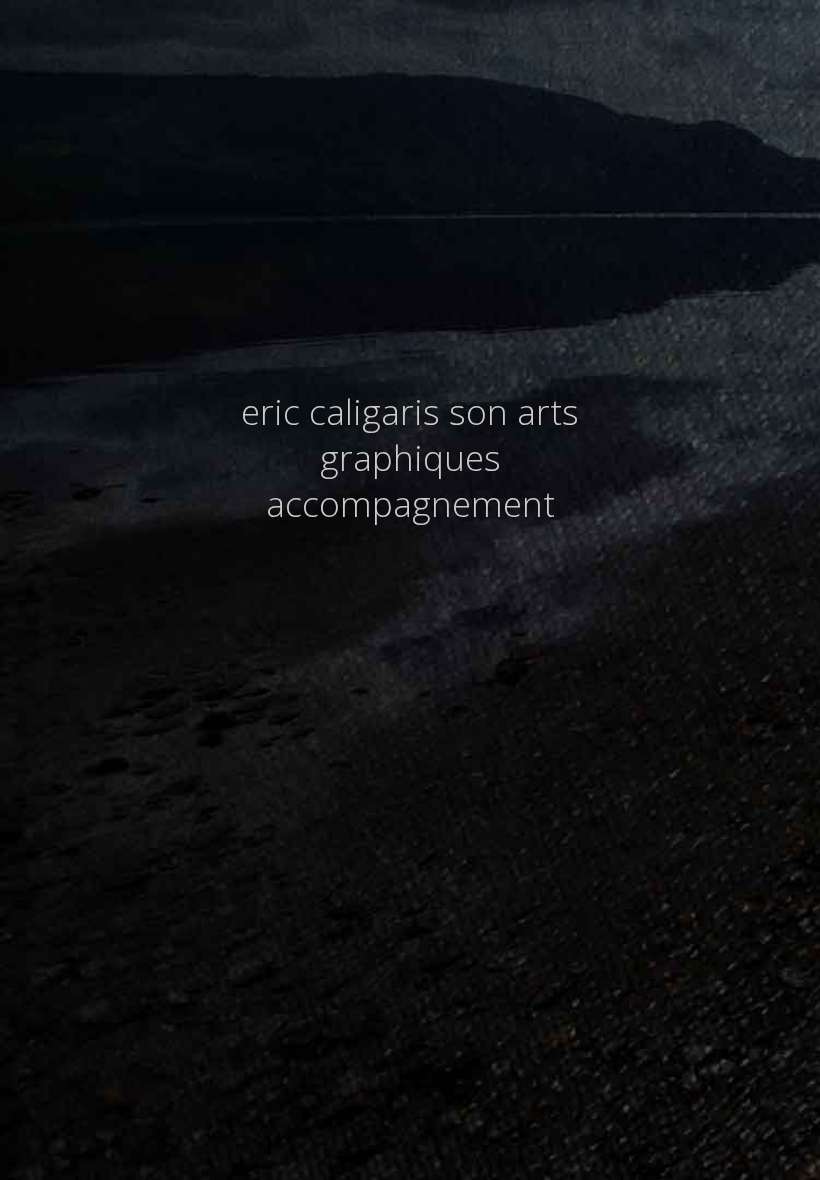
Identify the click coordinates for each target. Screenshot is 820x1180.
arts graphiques (450, 434)
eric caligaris (340, 411)
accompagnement (410, 503)
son (478, 411)
